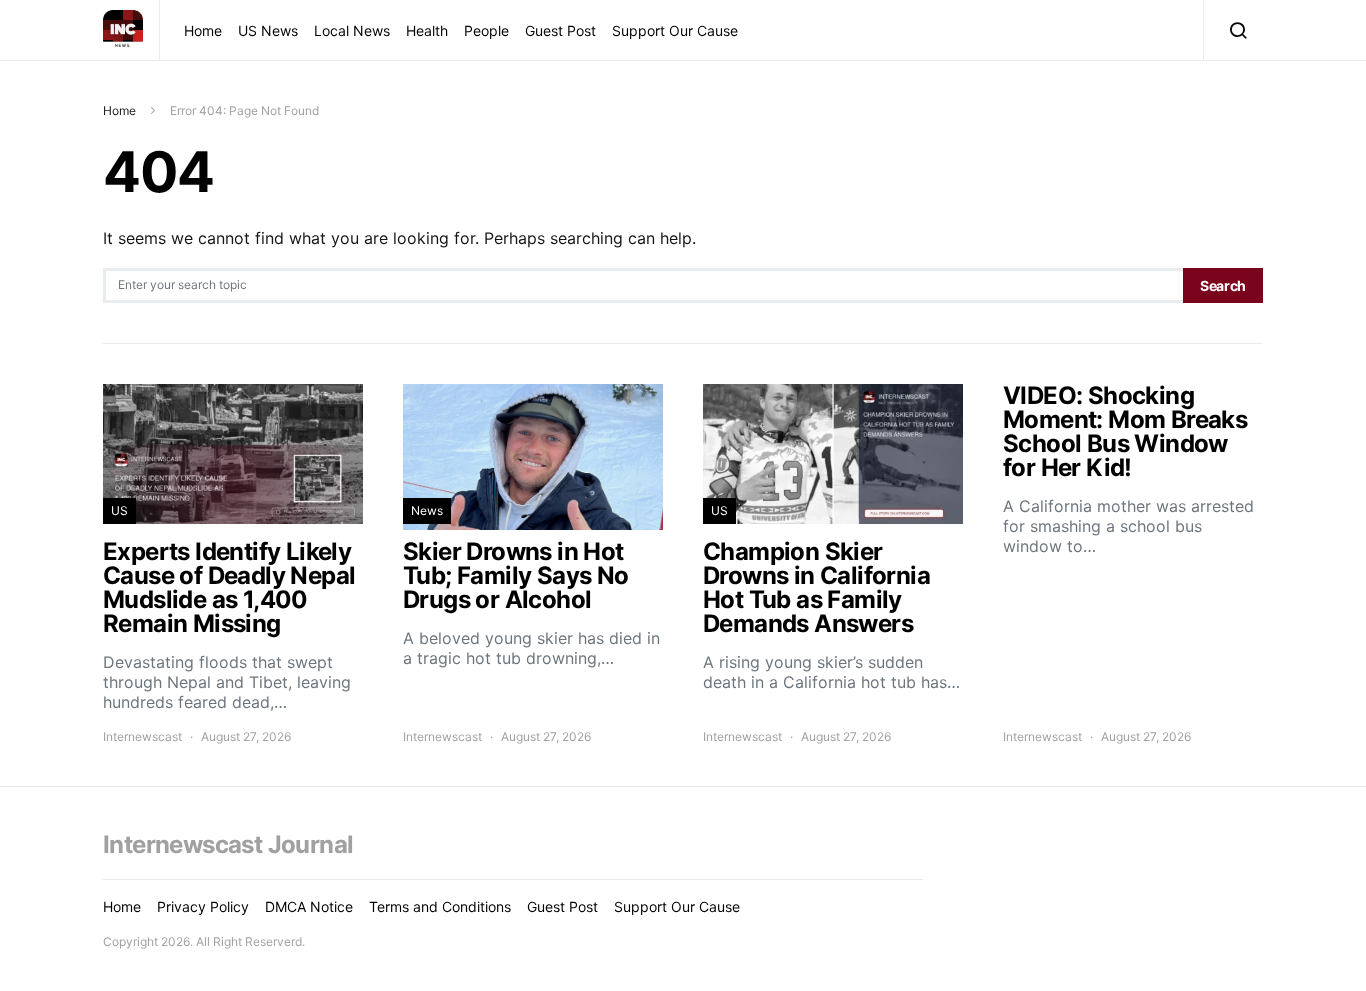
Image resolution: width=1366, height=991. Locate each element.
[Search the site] (1233, 30)
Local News (352, 30)
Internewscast (142, 736)
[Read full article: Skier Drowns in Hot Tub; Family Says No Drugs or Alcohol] (533, 565)
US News (268, 30)
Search (1223, 285)
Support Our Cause (675, 30)
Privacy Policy (203, 906)
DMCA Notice (309, 906)
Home (203, 30)
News (427, 510)
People (486, 30)
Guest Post (560, 30)
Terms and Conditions (440, 906)
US (119, 510)
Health (427, 30)
